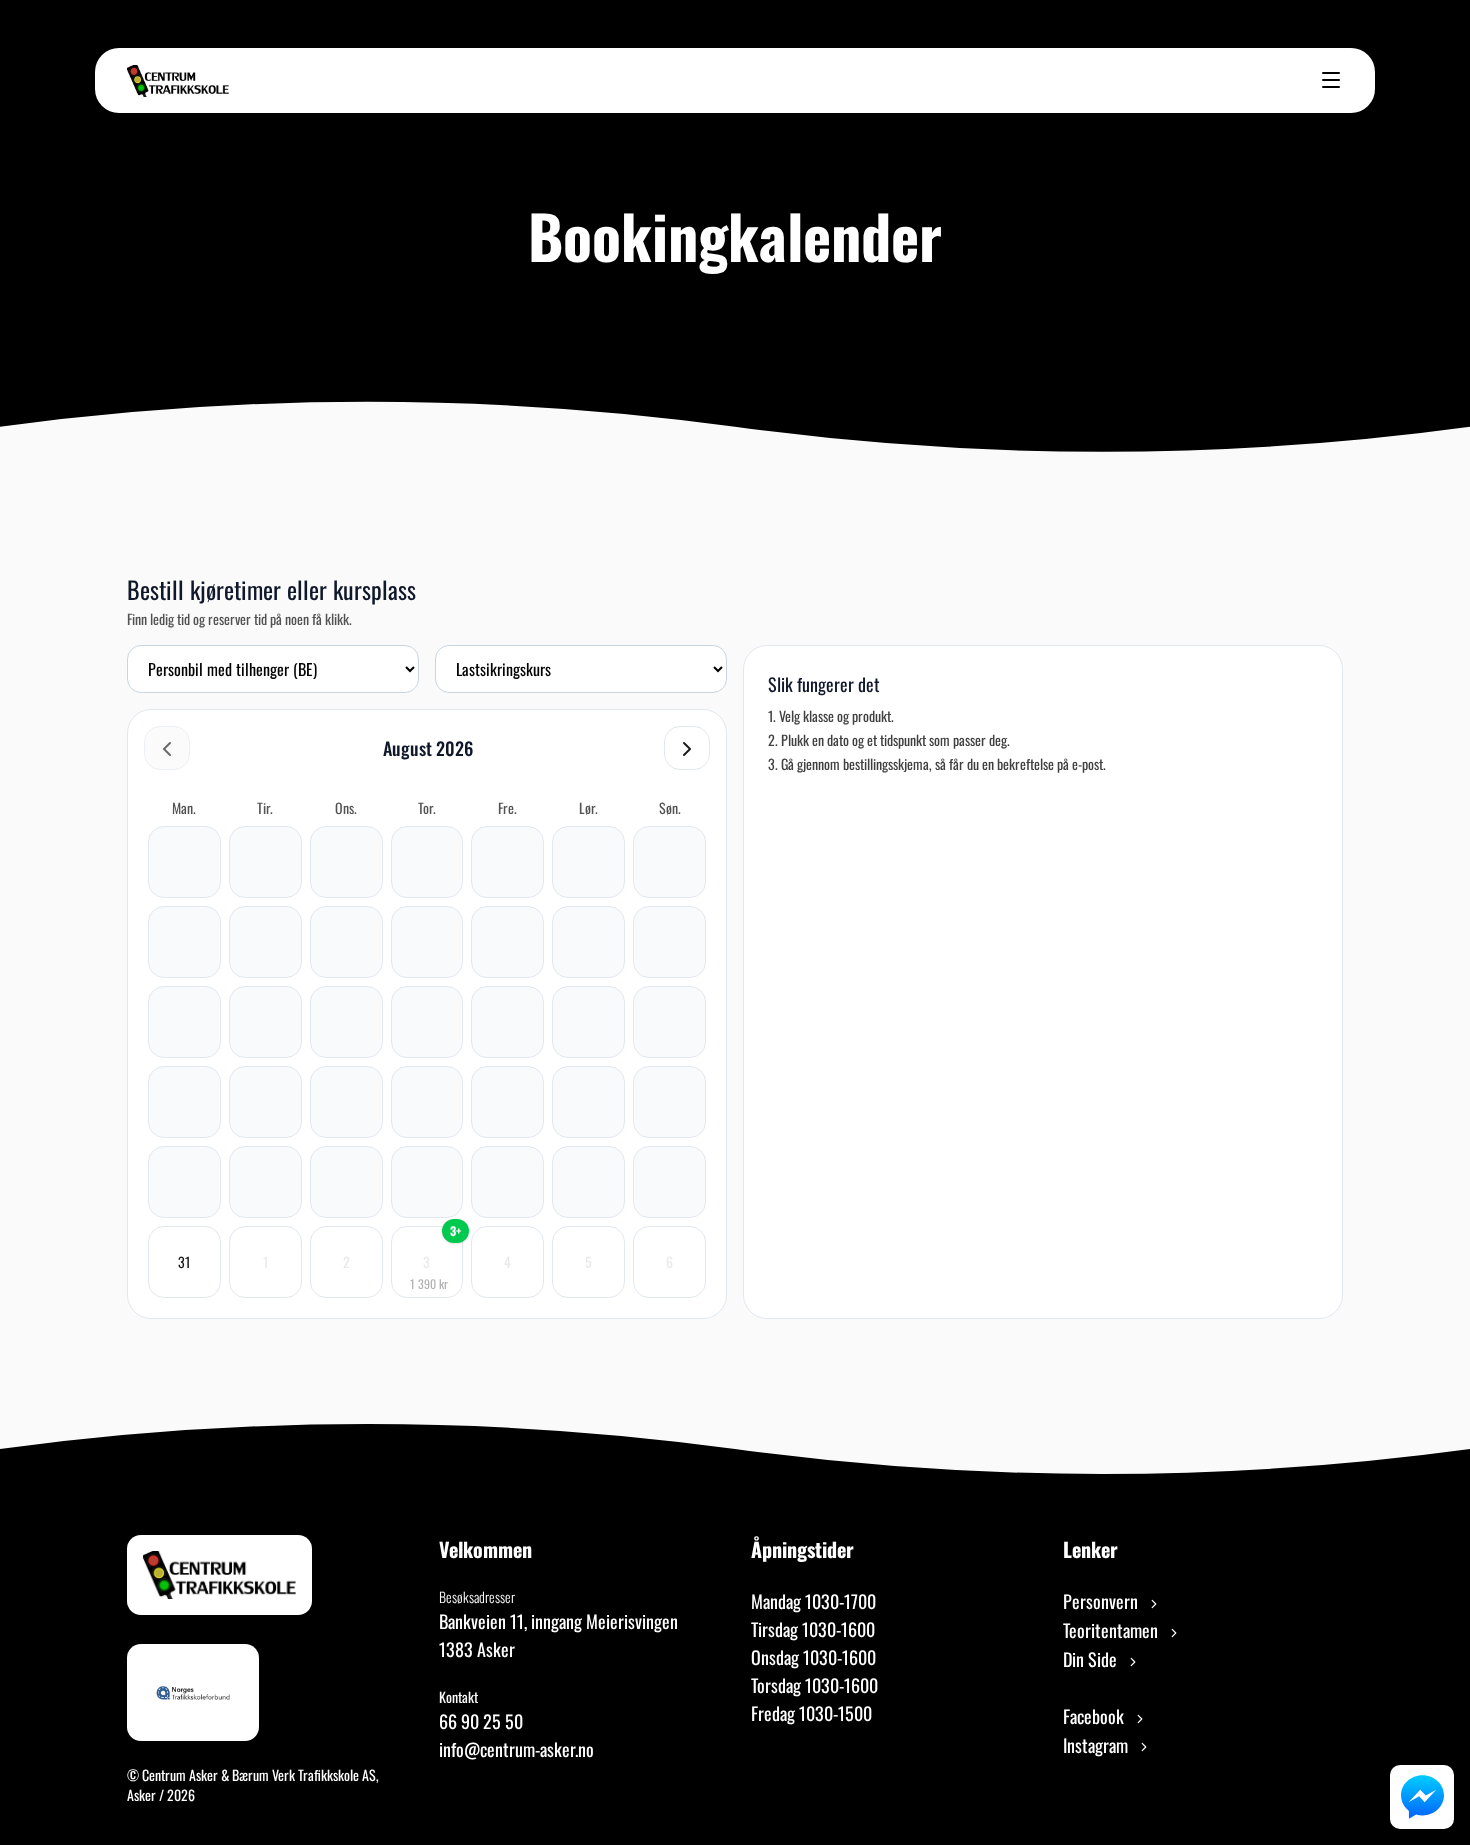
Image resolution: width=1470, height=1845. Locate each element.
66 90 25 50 (481, 1721)
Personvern (1102, 1601)
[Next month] (687, 748)
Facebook (1095, 1716)
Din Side (1092, 1659)
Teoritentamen (1112, 1630)
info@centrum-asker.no (516, 1749)
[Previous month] (167, 748)
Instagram (1097, 1745)
